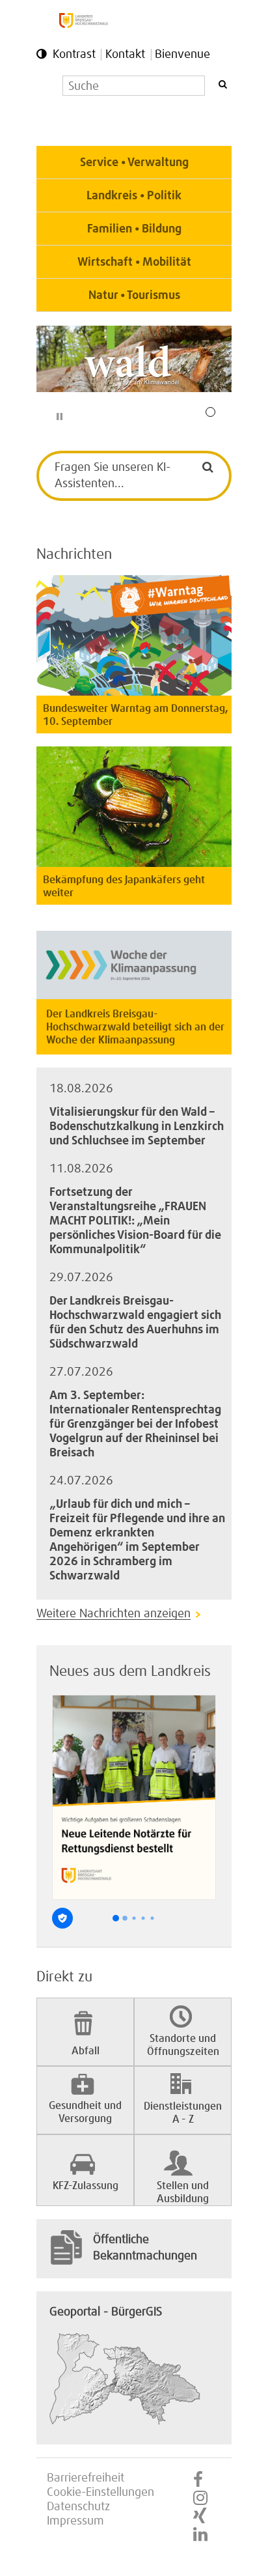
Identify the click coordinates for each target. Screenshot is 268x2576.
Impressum (75, 2521)
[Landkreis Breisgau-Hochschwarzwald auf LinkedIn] (200, 2535)
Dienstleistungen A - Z (183, 2113)
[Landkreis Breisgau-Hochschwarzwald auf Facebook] (198, 2480)
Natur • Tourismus (134, 296)
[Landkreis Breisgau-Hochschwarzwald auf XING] (200, 2517)
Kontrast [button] (74, 55)
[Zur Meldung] (134, 864)
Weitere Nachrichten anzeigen (114, 1614)
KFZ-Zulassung (86, 2186)
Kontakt (125, 55)
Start (49, 417)
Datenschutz (78, 2507)
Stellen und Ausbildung (183, 2192)
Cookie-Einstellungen (100, 2493)
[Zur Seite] (134, 359)
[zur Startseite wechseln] (84, 25)
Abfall (86, 2051)
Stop (60, 417)
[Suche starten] (222, 84)
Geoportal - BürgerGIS (106, 2312)
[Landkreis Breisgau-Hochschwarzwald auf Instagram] (200, 2498)
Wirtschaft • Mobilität (134, 262)
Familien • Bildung (134, 229)
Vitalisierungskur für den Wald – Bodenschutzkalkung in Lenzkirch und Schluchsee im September (137, 1127)
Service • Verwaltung (134, 163)
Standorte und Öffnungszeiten (183, 2045)
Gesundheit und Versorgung (85, 2112)
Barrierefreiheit (86, 2478)
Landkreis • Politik (134, 196)
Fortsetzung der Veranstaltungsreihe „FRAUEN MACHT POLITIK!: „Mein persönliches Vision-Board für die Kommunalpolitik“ (135, 1221)
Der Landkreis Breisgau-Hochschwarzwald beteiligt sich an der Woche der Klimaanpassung (135, 1027)
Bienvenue (182, 55)
